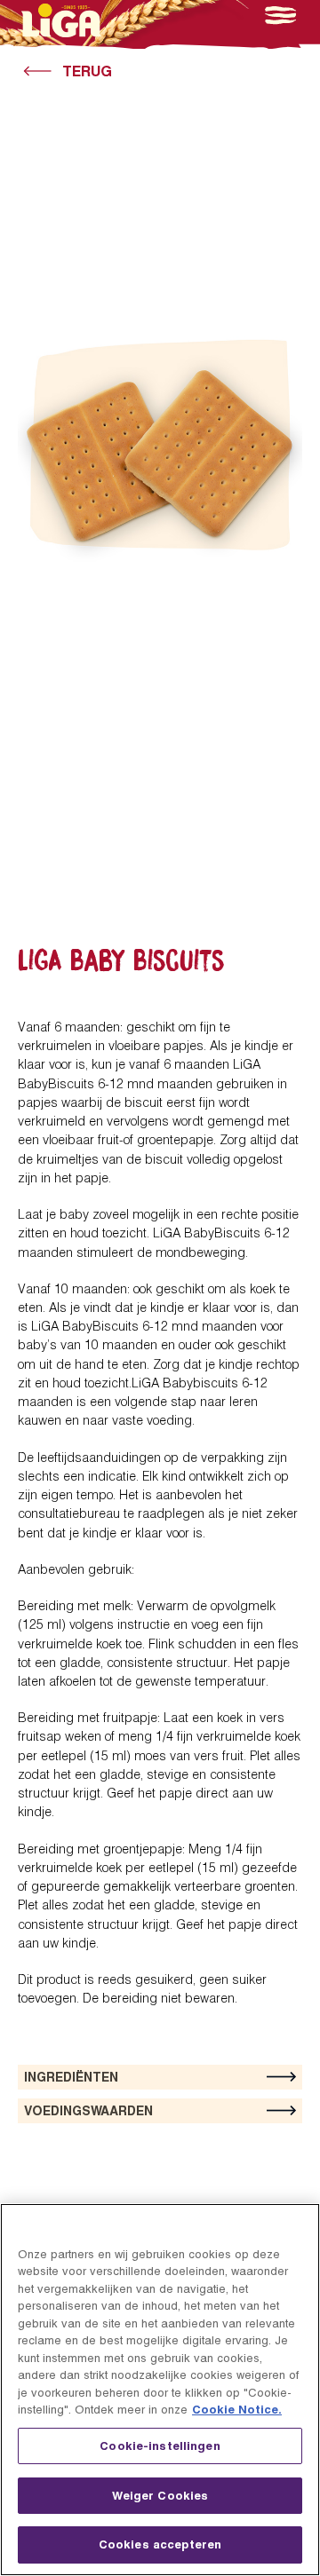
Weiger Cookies (160, 2495)
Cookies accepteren (160, 2544)
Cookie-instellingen (160, 2446)
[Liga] (61, 20)
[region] (160, 2390)
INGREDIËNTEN (71, 2077)
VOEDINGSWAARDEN (88, 2110)
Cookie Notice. (237, 2409)
